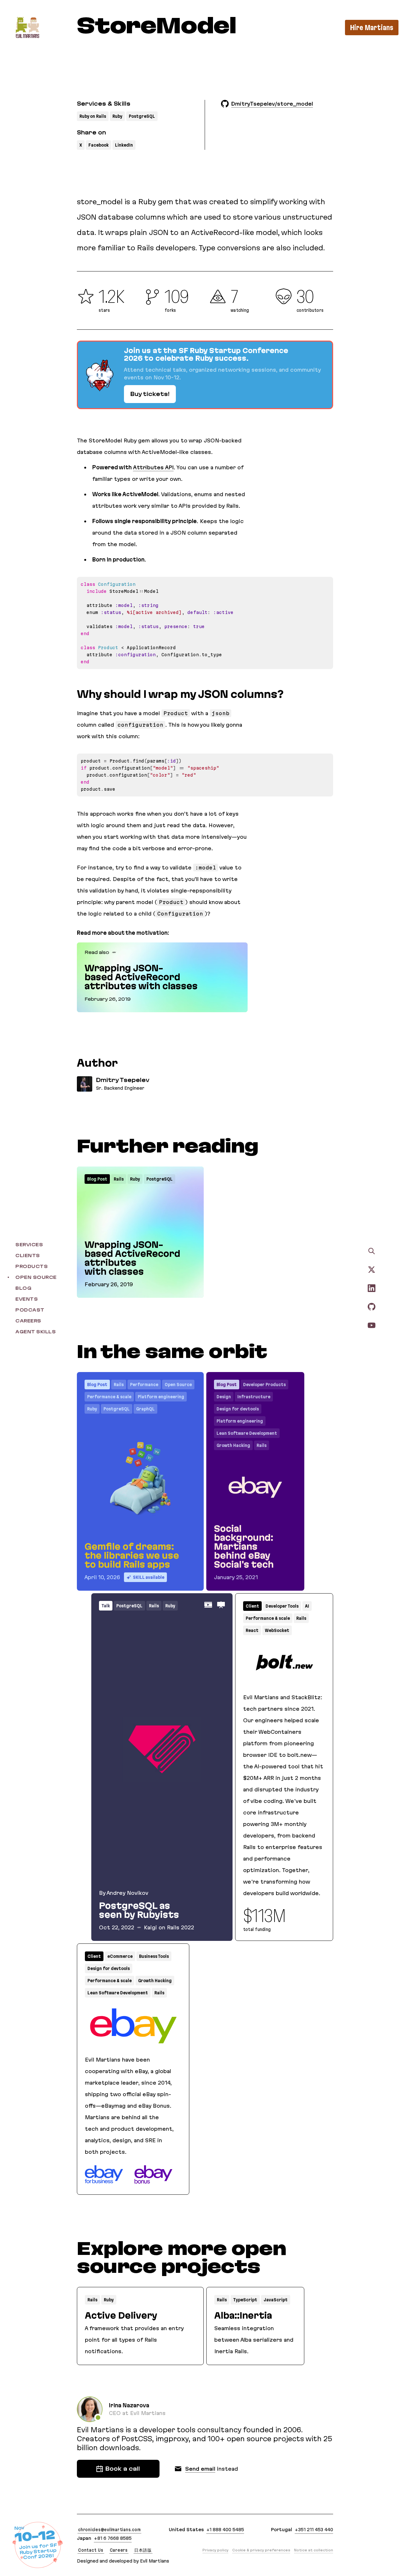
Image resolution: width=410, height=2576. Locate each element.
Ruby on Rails (93, 116)
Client (252, 1606)
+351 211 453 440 (314, 2530)
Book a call (123, 2469)
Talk (106, 1606)
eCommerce (120, 1956)
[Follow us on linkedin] (372, 1288)
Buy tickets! (150, 394)
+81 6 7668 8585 (113, 2538)
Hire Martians (372, 28)
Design (224, 1397)
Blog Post (97, 1179)
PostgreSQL (142, 116)
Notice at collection (314, 2550)
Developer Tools (282, 1606)
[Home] (27, 27)
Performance (144, 1385)
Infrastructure (254, 1397)
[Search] (372, 1251)
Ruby (117, 116)
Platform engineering (161, 1397)
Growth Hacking (233, 1445)
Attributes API (153, 467)
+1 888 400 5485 (225, 2530)
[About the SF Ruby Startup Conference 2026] (205, 375)
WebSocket (277, 1630)
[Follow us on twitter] (372, 1269)
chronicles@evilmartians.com (109, 2530)
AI (307, 1606)
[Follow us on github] (372, 1306)
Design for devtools (238, 1409)
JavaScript (276, 2300)
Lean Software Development (247, 1433)
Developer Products (264, 1385)
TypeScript (245, 2300)
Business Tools (154, 1956)
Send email (200, 2469)
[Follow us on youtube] (372, 1325)
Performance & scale (109, 1397)
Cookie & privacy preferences (261, 2550)
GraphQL (145, 1409)
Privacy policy (215, 2550)
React (252, 1630)
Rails (119, 1179)
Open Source (178, 1385)
